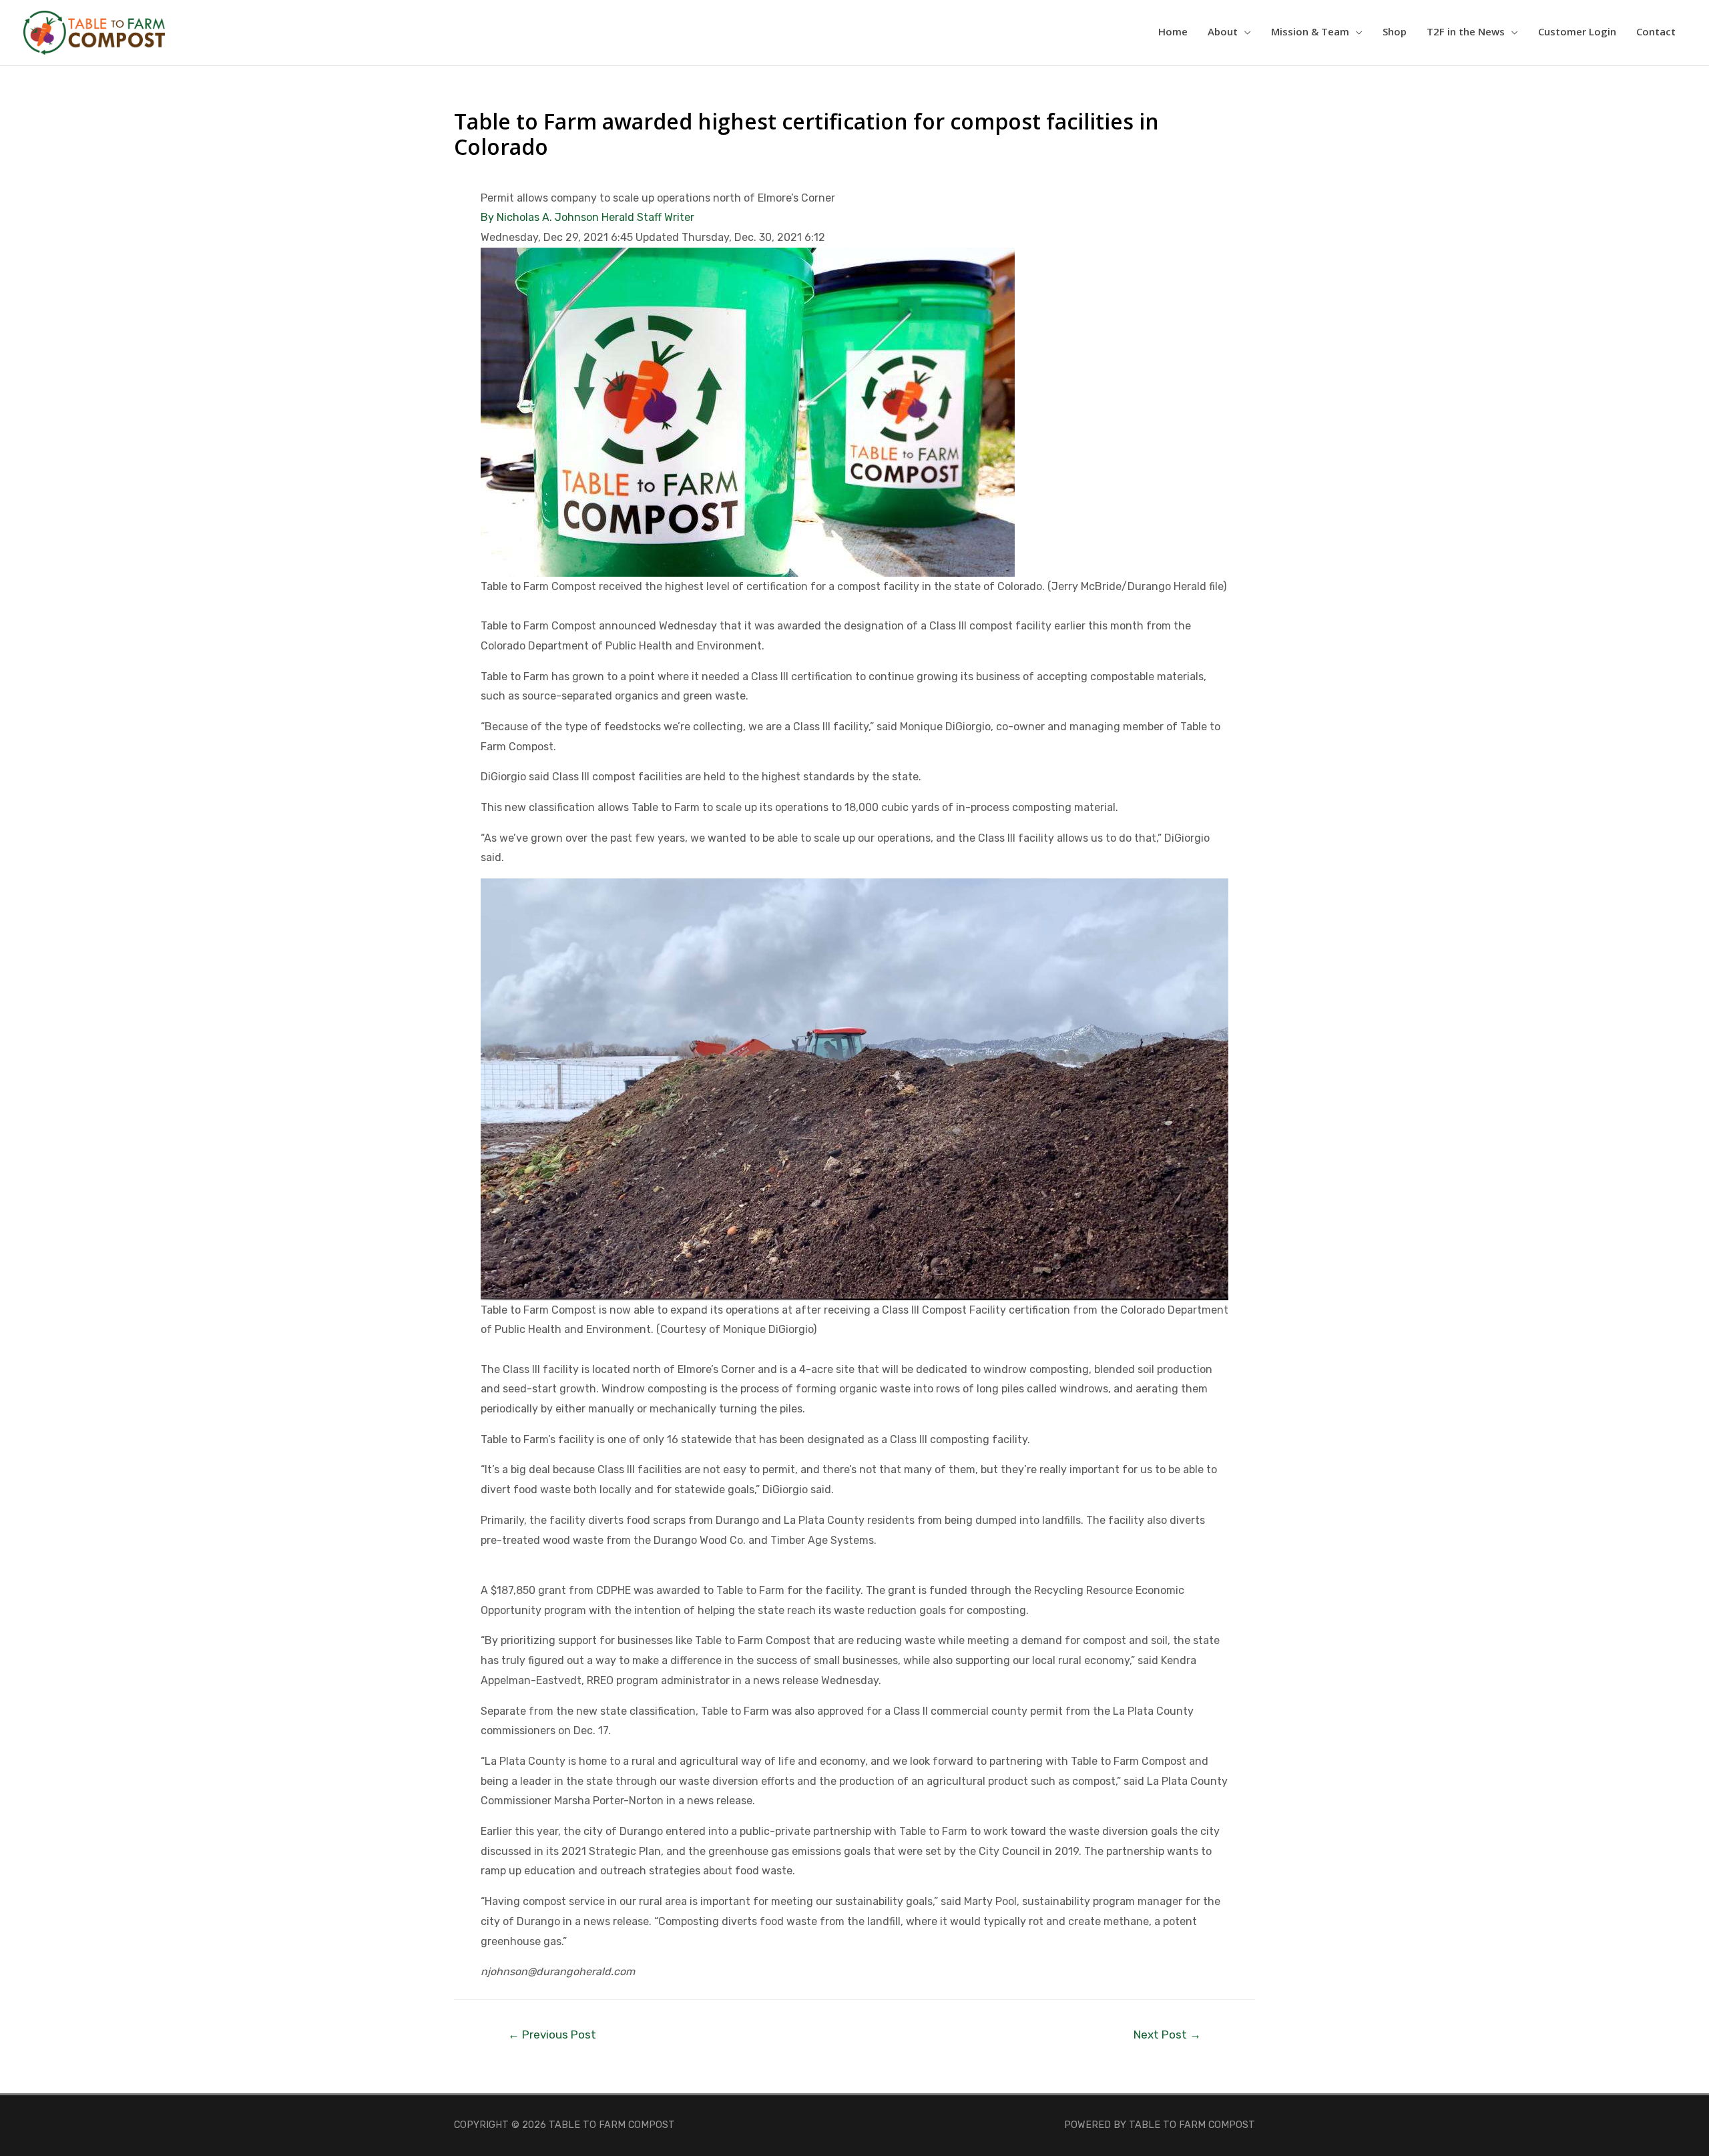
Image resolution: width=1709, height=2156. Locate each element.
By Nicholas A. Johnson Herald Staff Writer (587, 217)
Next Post (1167, 2035)
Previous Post (552, 2035)
